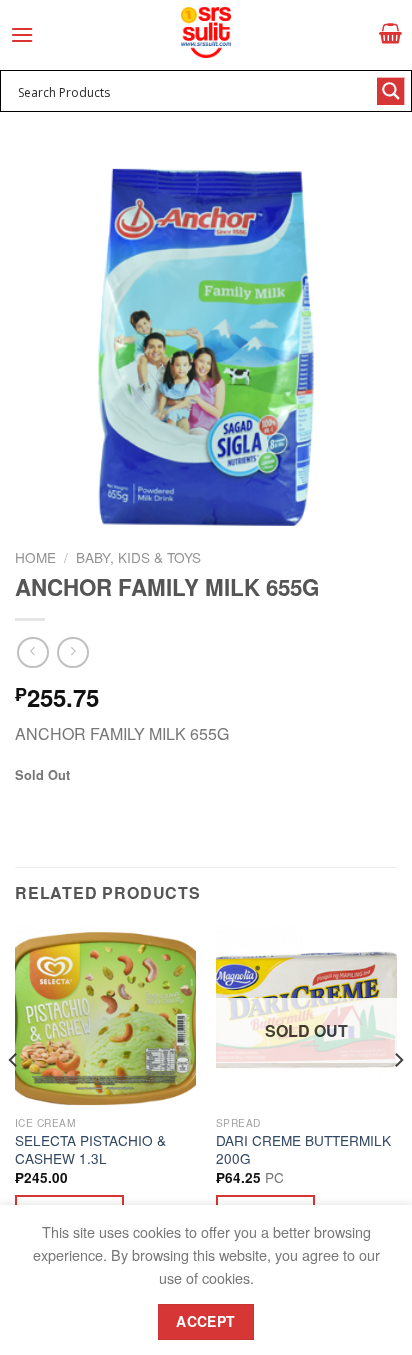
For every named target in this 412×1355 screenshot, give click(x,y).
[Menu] (22, 34)
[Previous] (14, 1100)
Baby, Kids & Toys (138, 557)
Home (35, 557)
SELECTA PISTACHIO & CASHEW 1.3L (90, 1149)
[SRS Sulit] (206, 32)
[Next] (398, 1100)
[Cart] (390, 33)
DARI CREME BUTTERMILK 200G (303, 1149)
